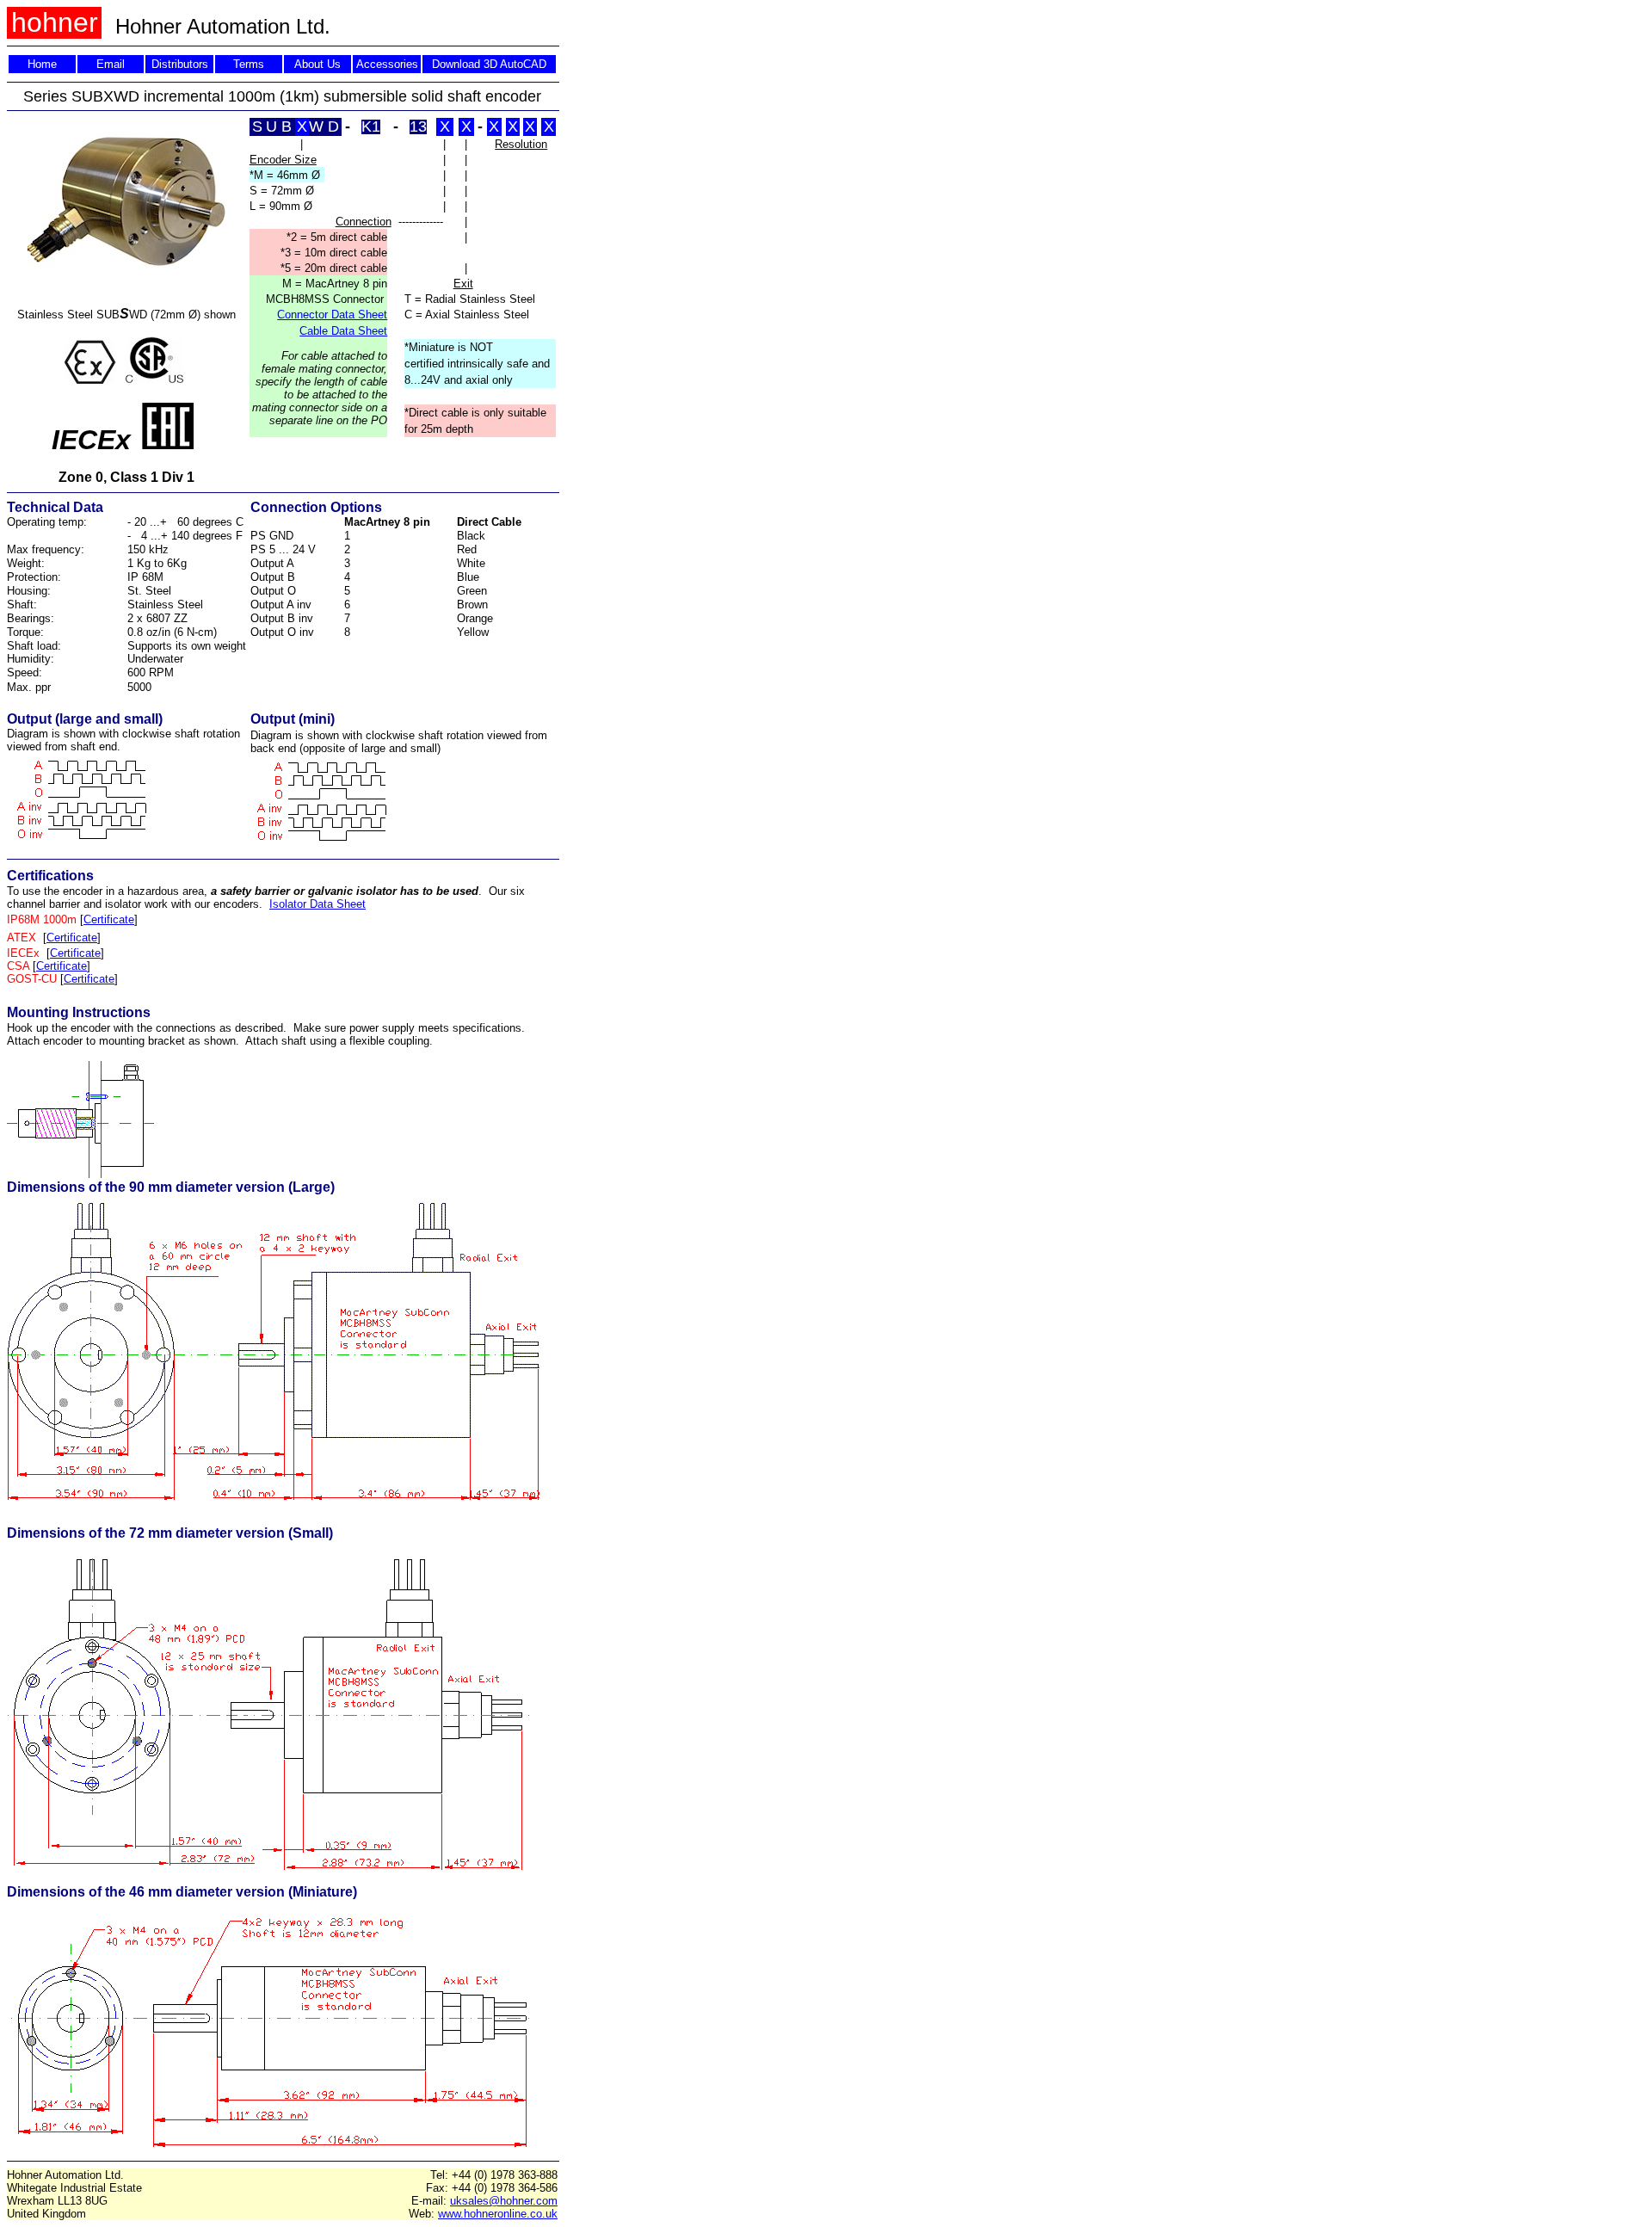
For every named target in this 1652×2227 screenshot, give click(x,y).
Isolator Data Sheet (317, 904)
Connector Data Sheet (332, 315)
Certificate (109, 919)
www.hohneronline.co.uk (498, 2214)
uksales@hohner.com (504, 2201)
